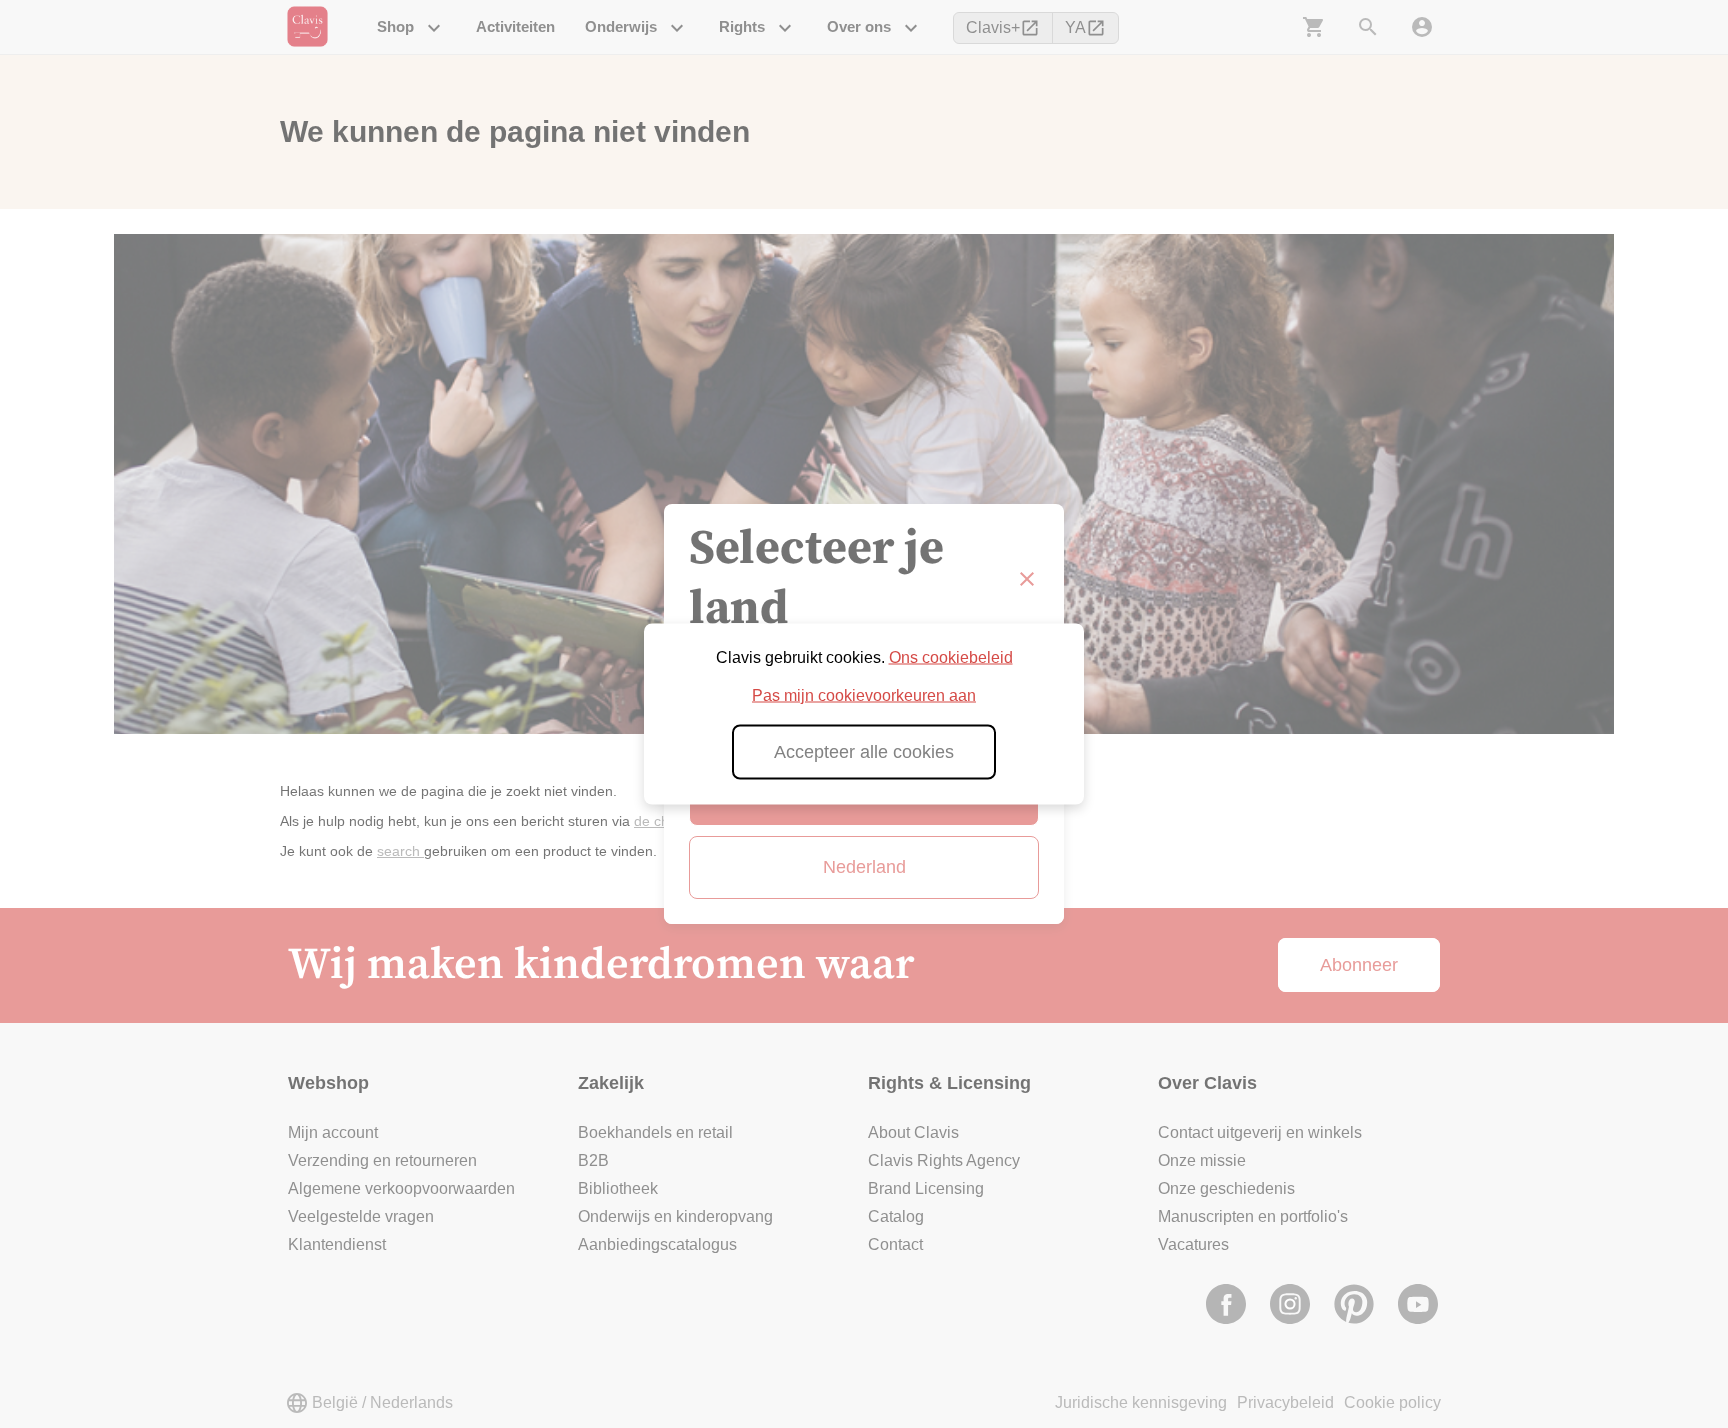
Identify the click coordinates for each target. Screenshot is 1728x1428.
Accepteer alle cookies (864, 752)
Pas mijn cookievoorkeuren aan (864, 695)
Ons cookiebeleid (951, 657)
